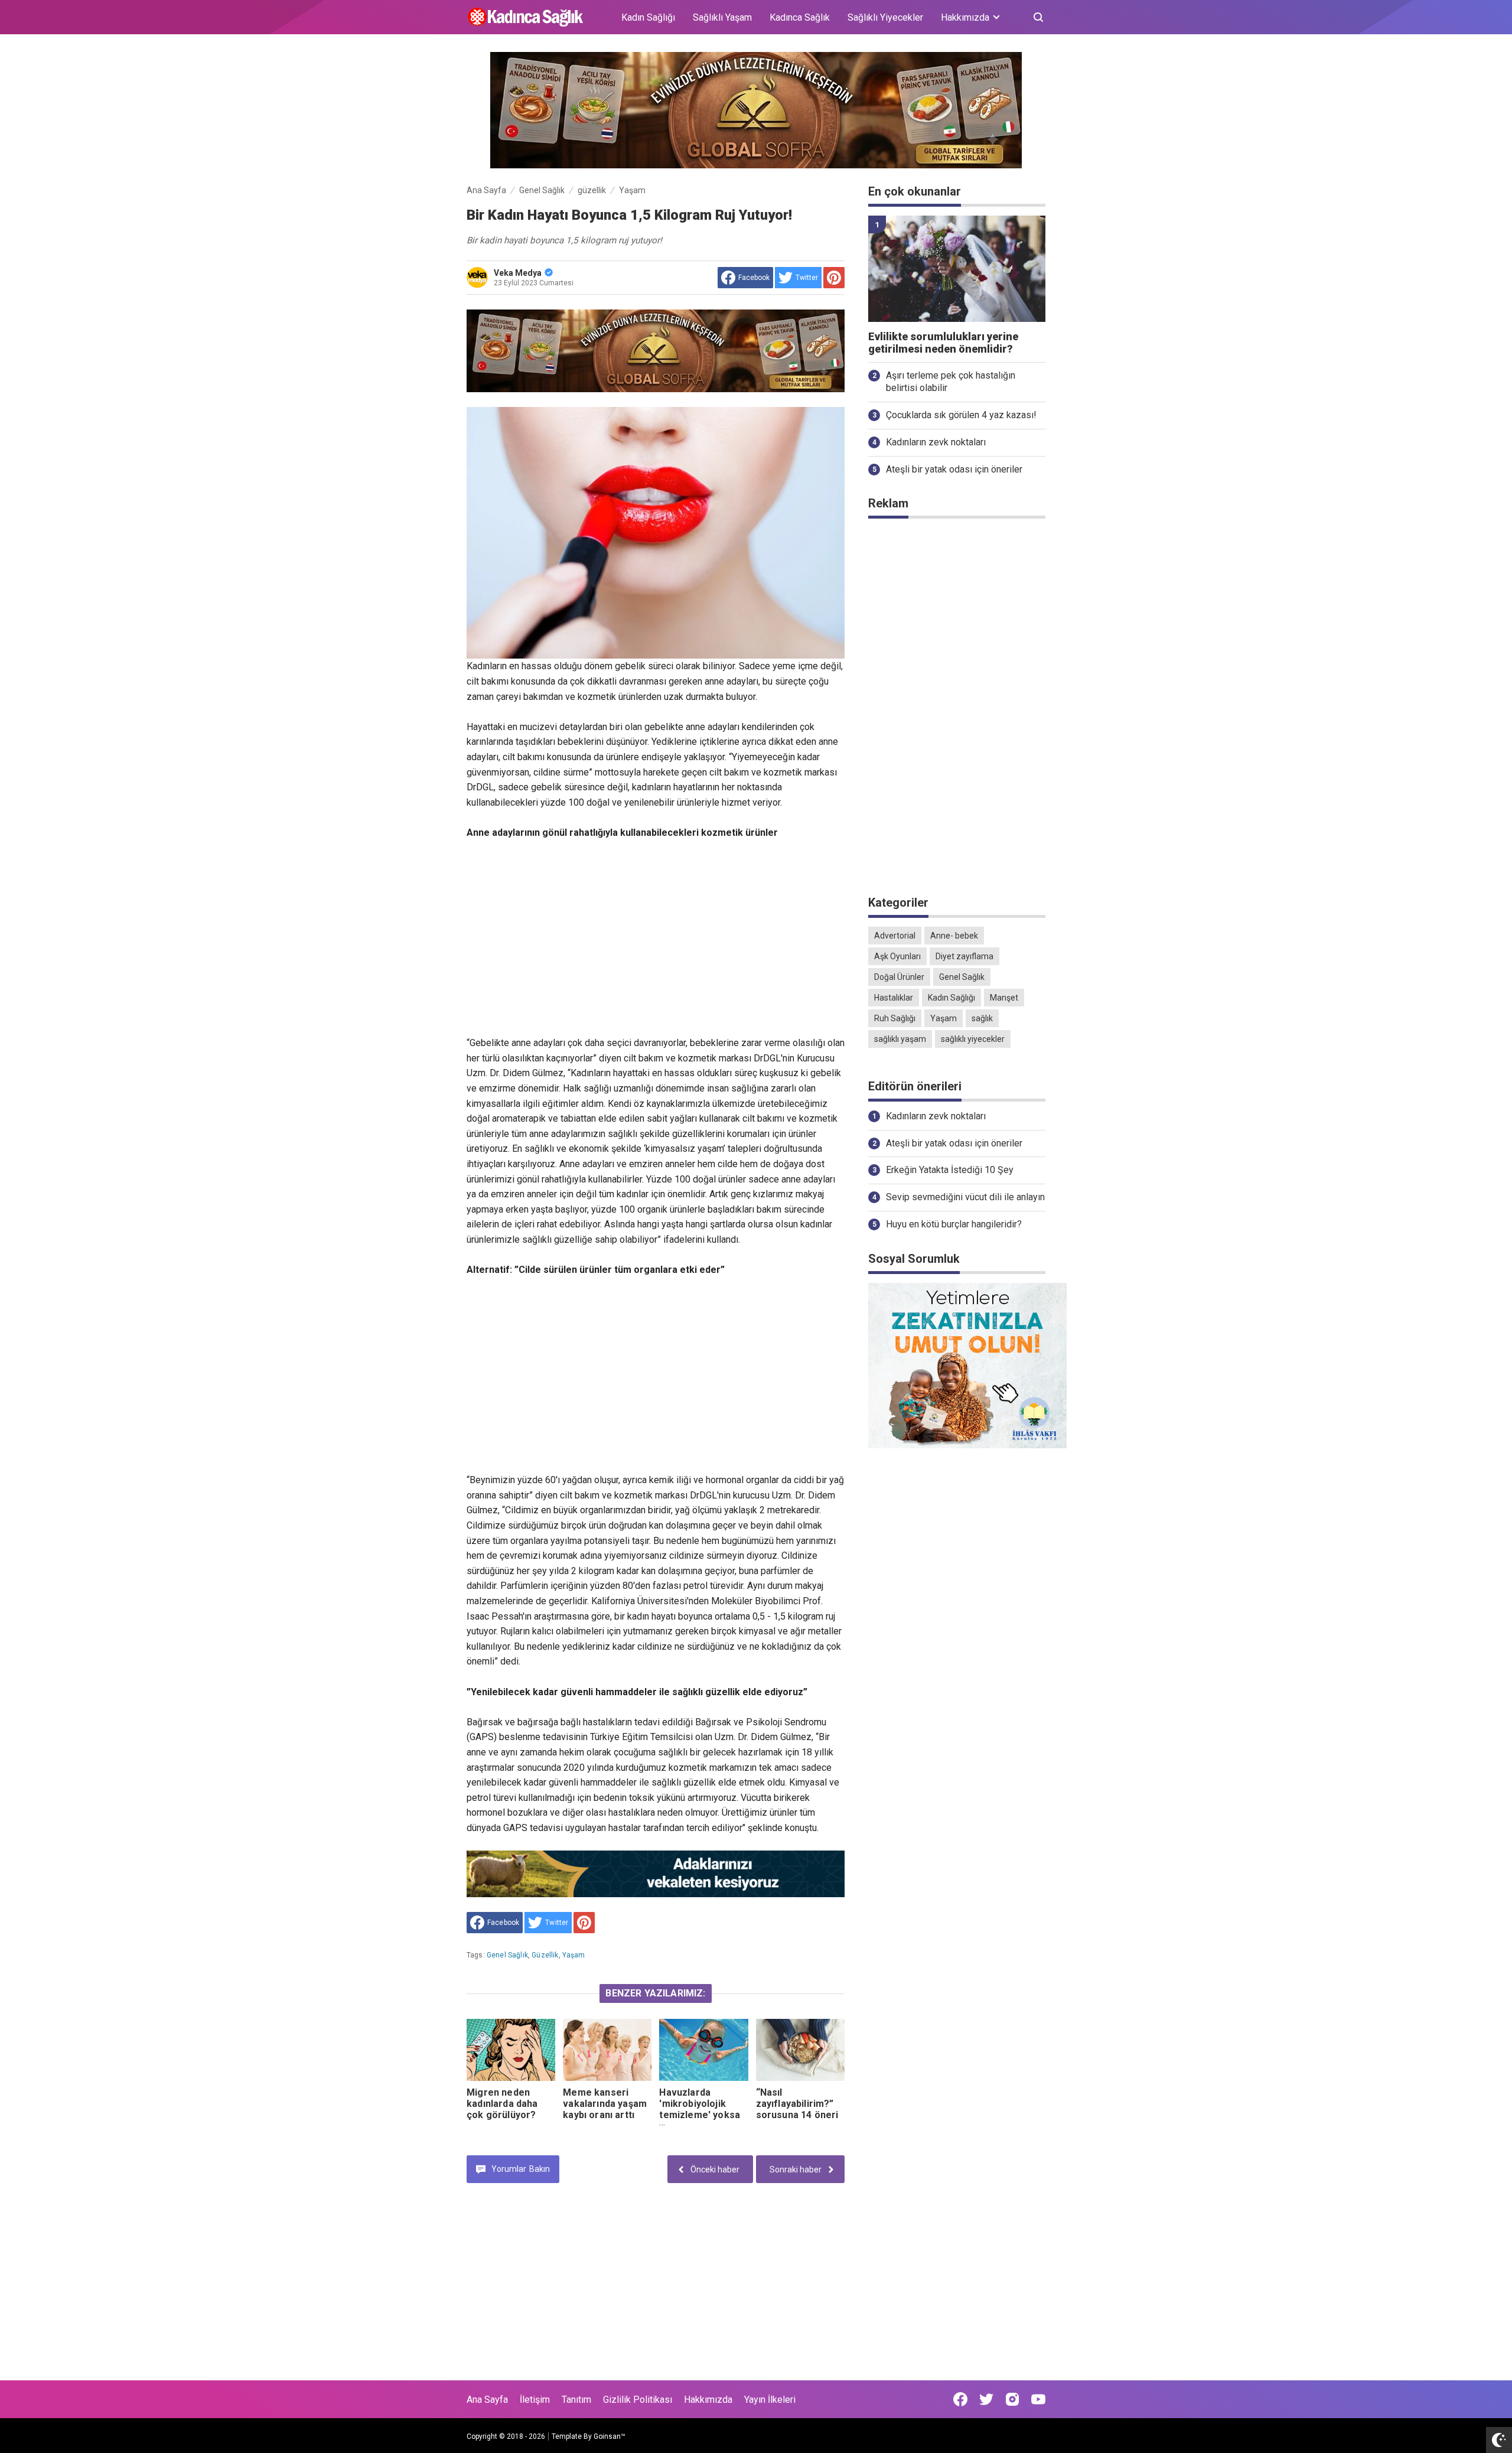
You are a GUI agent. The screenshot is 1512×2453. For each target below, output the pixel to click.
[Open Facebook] (960, 2399)
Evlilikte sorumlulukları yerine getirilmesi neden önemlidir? (943, 343)
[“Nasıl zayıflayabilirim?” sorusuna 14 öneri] (800, 2050)
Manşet (1004, 998)
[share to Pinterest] (834, 278)
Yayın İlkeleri (770, 2400)
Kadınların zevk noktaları (936, 442)
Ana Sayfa (487, 2400)
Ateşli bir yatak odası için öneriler (954, 469)
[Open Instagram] (1012, 2399)
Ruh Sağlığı (895, 1018)
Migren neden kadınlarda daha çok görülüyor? (502, 2104)
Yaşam (574, 1955)
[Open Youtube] (1038, 2399)
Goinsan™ (610, 2436)
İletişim (535, 2400)
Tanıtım (576, 2400)
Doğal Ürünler (899, 977)
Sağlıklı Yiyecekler (885, 17)
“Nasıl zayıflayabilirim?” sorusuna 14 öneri (797, 2104)
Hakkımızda (708, 2400)
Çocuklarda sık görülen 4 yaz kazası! (961, 415)
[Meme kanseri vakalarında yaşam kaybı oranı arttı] (607, 2050)
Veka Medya (518, 273)
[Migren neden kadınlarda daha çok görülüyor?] (511, 2050)
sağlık (982, 1018)
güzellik (545, 1955)
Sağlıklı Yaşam (722, 17)
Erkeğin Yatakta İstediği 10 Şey (950, 1170)
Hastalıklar (894, 998)
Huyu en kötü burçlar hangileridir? (954, 1224)
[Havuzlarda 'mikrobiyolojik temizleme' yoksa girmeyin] (703, 2050)
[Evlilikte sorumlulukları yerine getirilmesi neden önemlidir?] (957, 269)
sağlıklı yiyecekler (973, 1039)
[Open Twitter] (986, 2399)
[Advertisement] (656, 938)
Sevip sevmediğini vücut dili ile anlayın (965, 1197)
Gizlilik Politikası (638, 2400)
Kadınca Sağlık (800, 17)
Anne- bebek (954, 936)
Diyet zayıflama (964, 956)
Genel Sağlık (507, 1955)
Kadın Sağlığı (648, 17)
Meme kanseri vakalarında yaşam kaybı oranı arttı (605, 2104)
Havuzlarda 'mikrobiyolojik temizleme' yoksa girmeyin (700, 2109)
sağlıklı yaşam (900, 1039)
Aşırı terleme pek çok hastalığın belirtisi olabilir (951, 382)
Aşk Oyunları (897, 956)
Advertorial (895, 936)
